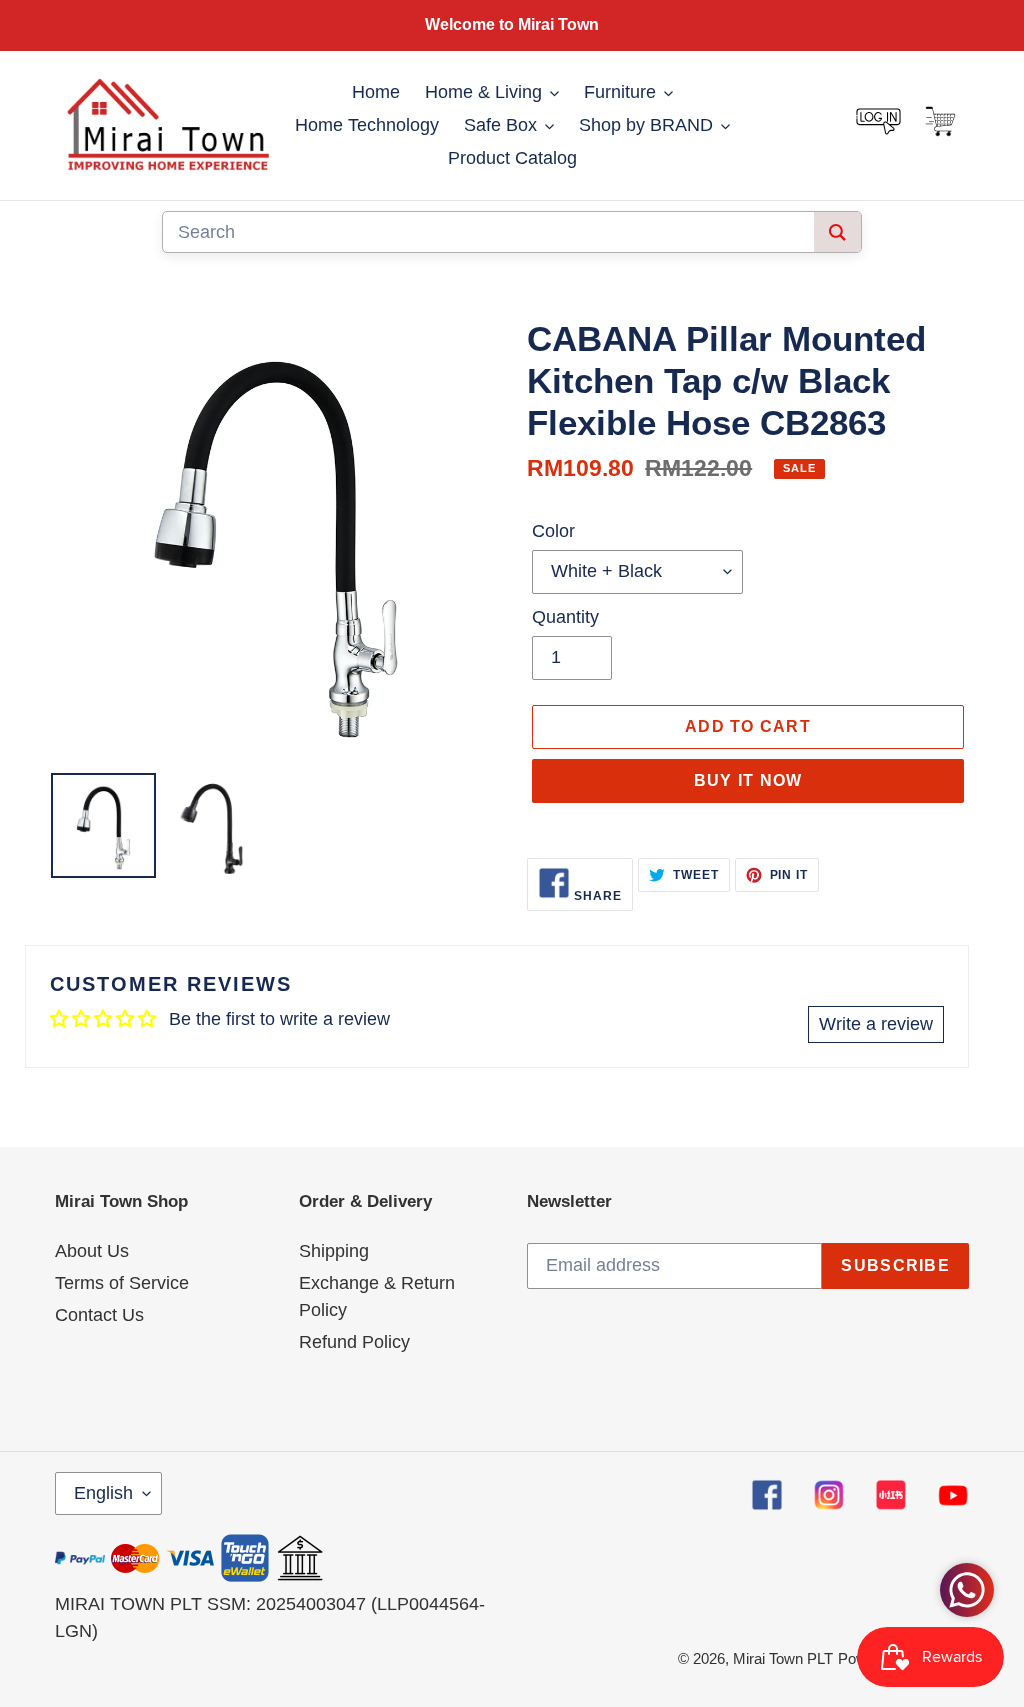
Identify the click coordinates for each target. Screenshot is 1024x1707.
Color (553, 531)
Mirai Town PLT (783, 1658)
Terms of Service (122, 1283)
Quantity (565, 617)
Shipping (334, 1251)
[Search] (837, 232)
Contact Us (99, 1315)
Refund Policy (354, 1342)
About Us (92, 1251)
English (103, 1493)
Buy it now (748, 780)
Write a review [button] (876, 1024)
